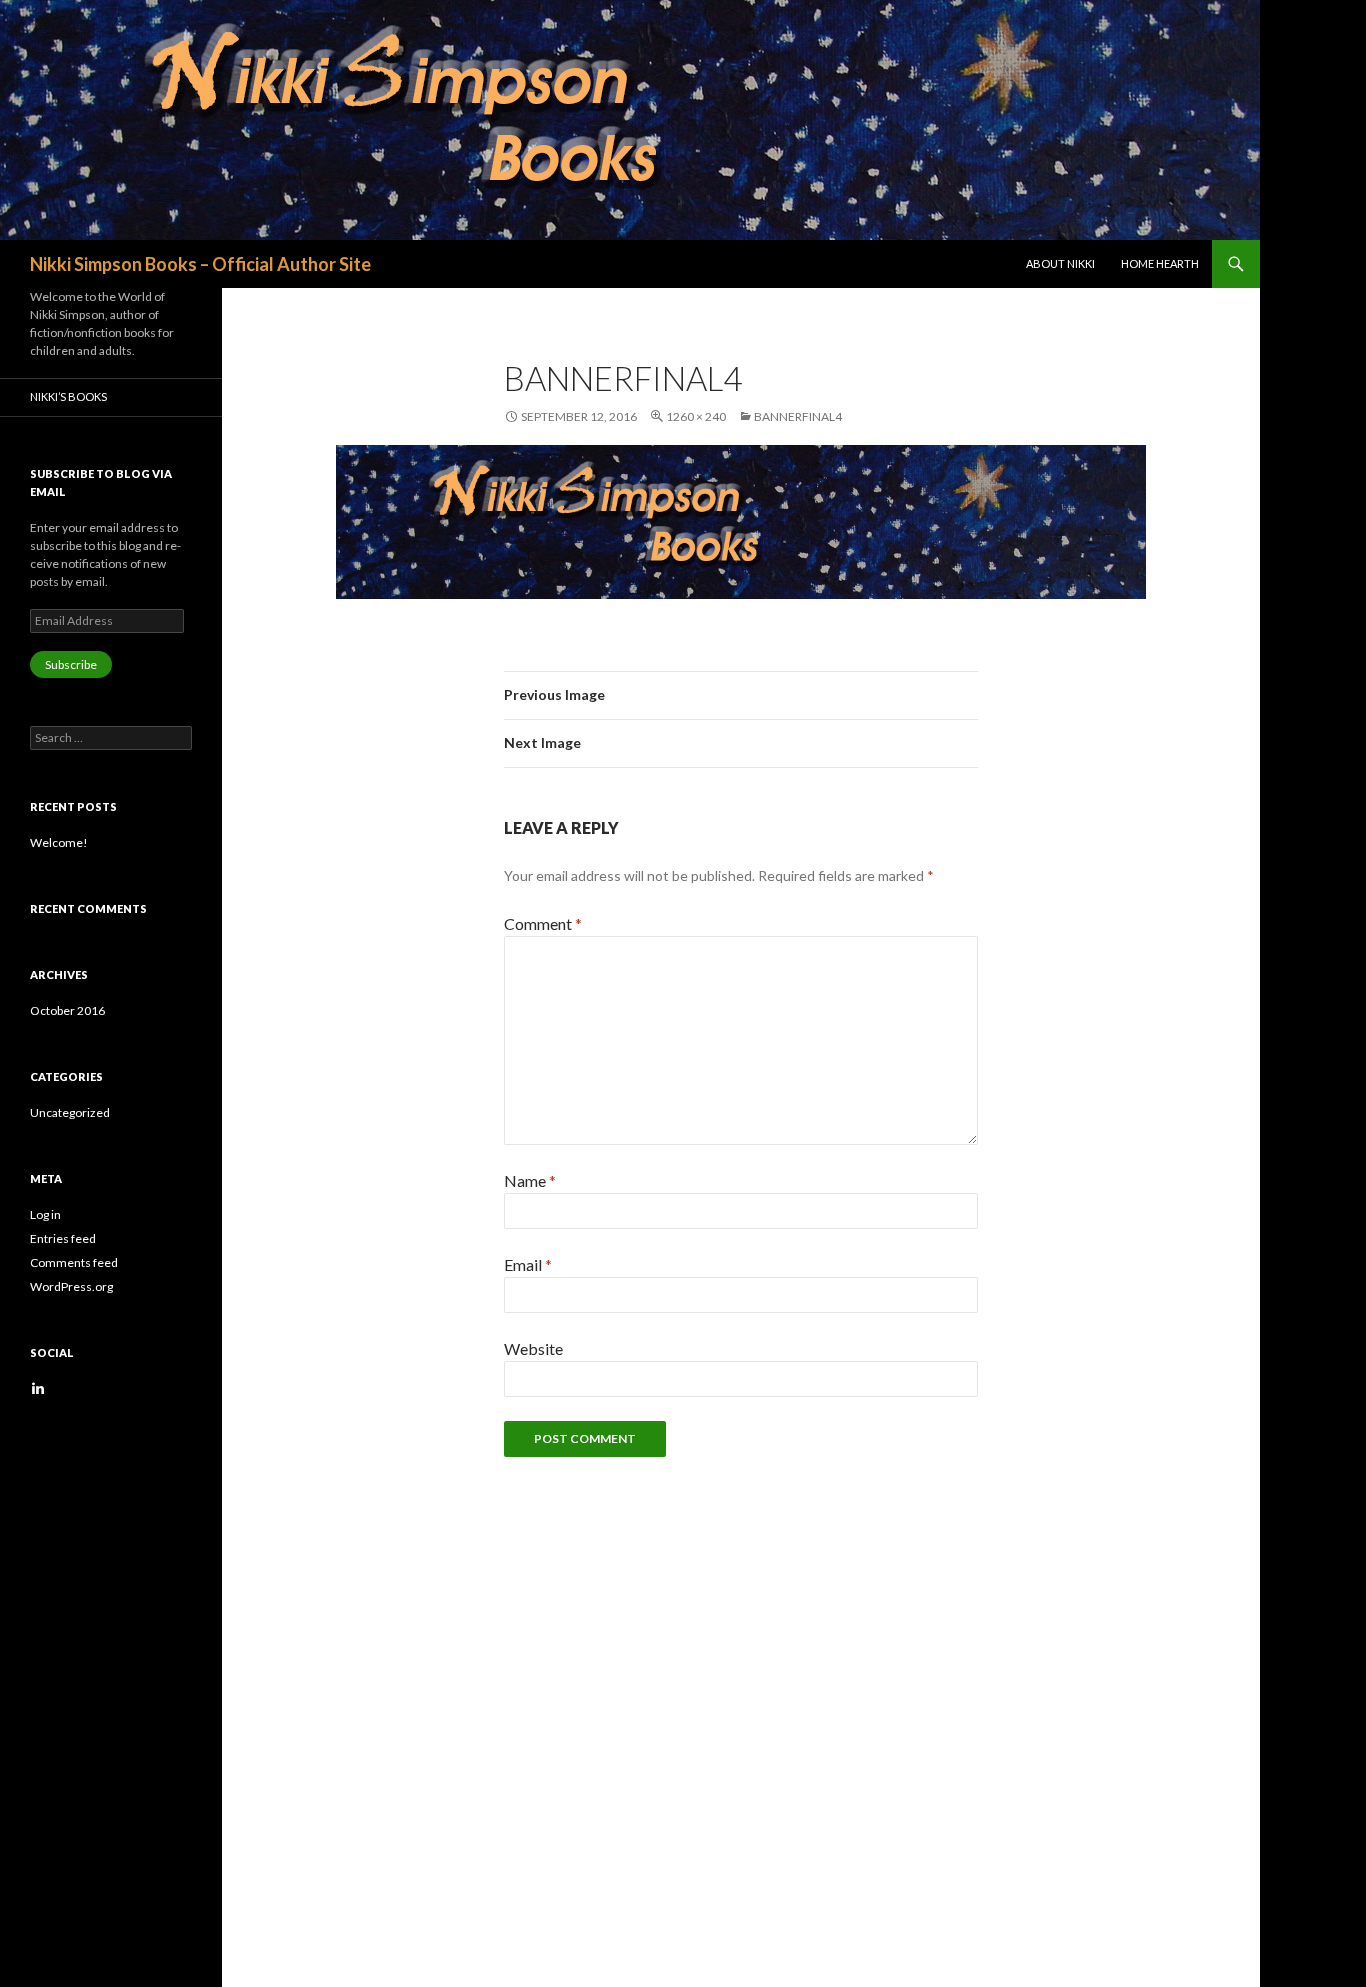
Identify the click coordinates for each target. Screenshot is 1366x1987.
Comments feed (74, 1262)
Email (528, 1264)
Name (530, 1180)
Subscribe (71, 664)
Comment (543, 923)
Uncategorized (70, 1112)
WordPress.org (71, 1286)
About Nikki (1060, 263)
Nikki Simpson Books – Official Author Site (200, 264)
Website (533, 1348)
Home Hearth (1160, 263)
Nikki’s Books (68, 396)
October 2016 (67, 1010)
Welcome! (59, 842)
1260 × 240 (696, 416)
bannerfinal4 (798, 416)
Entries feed (63, 1238)
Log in (45, 1214)
